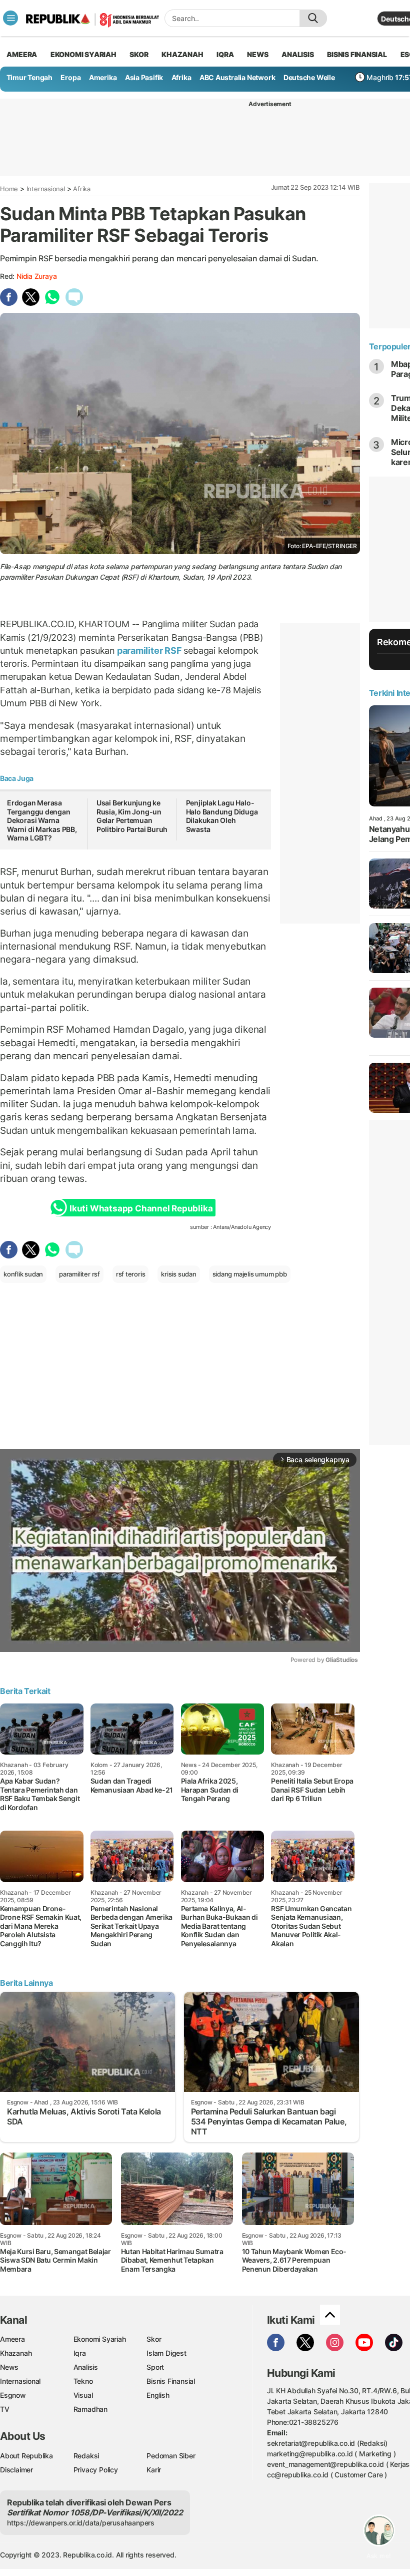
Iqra (80, 2353)
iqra (225, 54)
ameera (22, 54)
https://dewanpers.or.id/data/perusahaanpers (81, 2523)
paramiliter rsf (79, 1274)
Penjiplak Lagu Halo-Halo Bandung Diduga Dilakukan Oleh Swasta (222, 816)
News (9, 2367)
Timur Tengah (29, 77)
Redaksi (86, 2456)
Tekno (83, 2381)
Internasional (46, 189)
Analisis (86, 2367)
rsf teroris (131, 1274)
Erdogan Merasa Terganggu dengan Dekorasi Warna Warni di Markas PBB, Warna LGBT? (42, 820)
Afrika (181, 77)
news (257, 54)
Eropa (70, 77)
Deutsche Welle (309, 77)
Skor (154, 2339)
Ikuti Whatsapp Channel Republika (141, 1208)
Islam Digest (166, 2353)
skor (139, 54)
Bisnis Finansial (357, 54)
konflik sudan (23, 1274)
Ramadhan (90, 2409)
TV (5, 2409)
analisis (297, 54)
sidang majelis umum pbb (250, 1274)
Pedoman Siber (171, 2456)
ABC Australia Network (237, 77)
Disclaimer (16, 2470)
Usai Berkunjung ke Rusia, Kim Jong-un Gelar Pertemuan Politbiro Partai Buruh (132, 816)
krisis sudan (178, 1274)
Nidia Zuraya (36, 276)
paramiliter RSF (149, 651)
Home (9, 189)
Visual (83, 2395)
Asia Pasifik (144, 77)
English (158, 2395)
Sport (155, 2367)
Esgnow (13, 2395)
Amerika (103, 77)
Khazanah (16, 2353)
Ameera (12, 2339)
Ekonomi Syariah (83, 54)
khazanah (182, 54)
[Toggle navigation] (10, 18)
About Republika (26, 2456)
